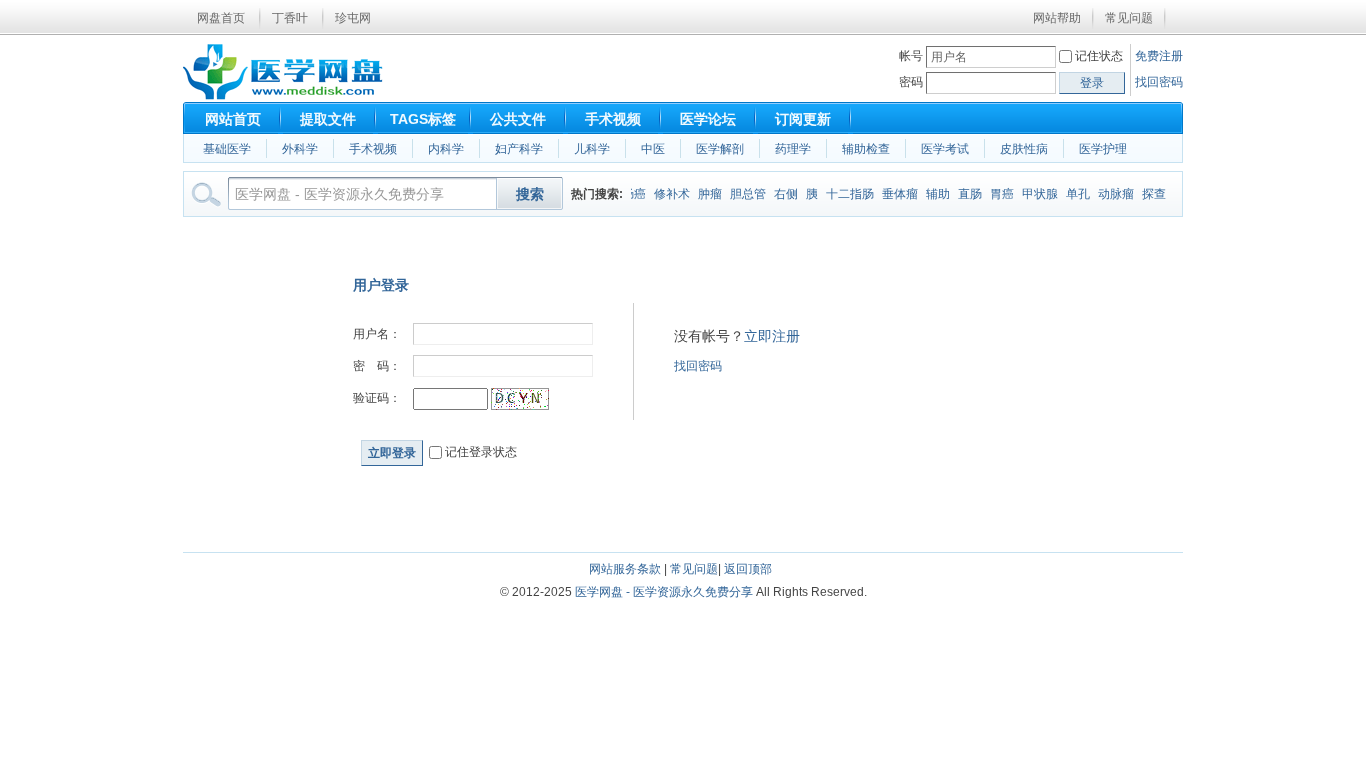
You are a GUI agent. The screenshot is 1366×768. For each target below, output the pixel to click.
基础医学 (227, 149)
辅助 (934, 194)
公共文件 (518, 119)
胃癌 (998, 194)
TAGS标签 (423, 119)
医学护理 (1103, 149)
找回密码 (1159, 82)
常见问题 (1129, 18)
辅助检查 (866, 149)
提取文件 (328, 119)
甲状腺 (1036, 194)
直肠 (966, 194)
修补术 (668, 194)
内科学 (446, 149)
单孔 (1074, 194)
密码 (911, 82)
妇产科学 (519, 149)
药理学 (793, 149)
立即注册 (772, 336)
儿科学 (592, 149)
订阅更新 (803, 119)
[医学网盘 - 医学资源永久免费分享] (283, 96)
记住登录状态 (479, 452)
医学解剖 (720, 149)
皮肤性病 (1024, 149)
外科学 (300, 149)
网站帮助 (1057, 18)
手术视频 (613, 119)
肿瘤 (706, 194)
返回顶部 (748, 569)
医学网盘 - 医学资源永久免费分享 (664, 592)
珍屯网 (353, 18)
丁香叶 (290, 18)
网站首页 (233, 119)
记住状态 (1099, 56)
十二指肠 (846, 194)
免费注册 (1159, 56)
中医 (653, 149)
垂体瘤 (896, 194)
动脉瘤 (1112, 194)
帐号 (911, 56)
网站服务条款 (625, 569)
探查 (1150, 194)
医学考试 (945, 149)
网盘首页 (221, 18)
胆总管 (744, 194)
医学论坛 (708, 119)
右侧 (782, 194)
